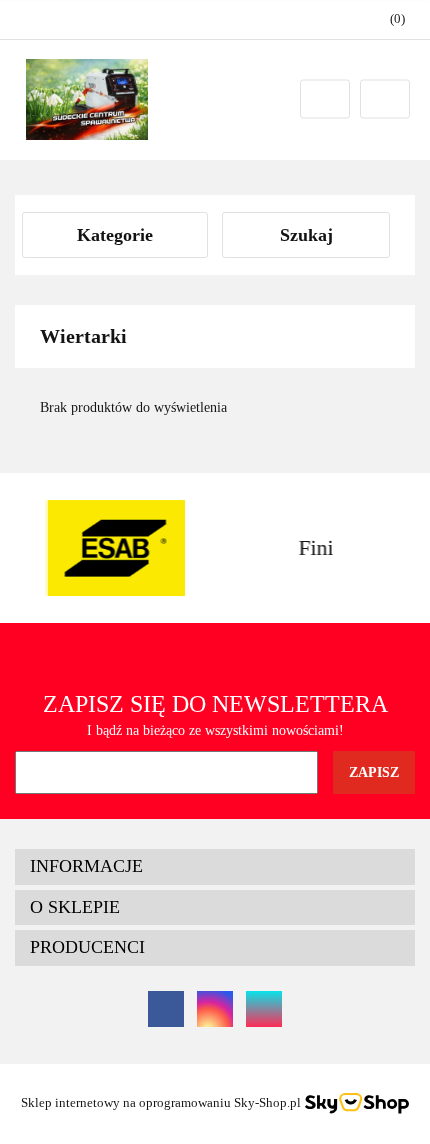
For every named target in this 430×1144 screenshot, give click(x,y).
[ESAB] (115, 548)
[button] (215, 867)
